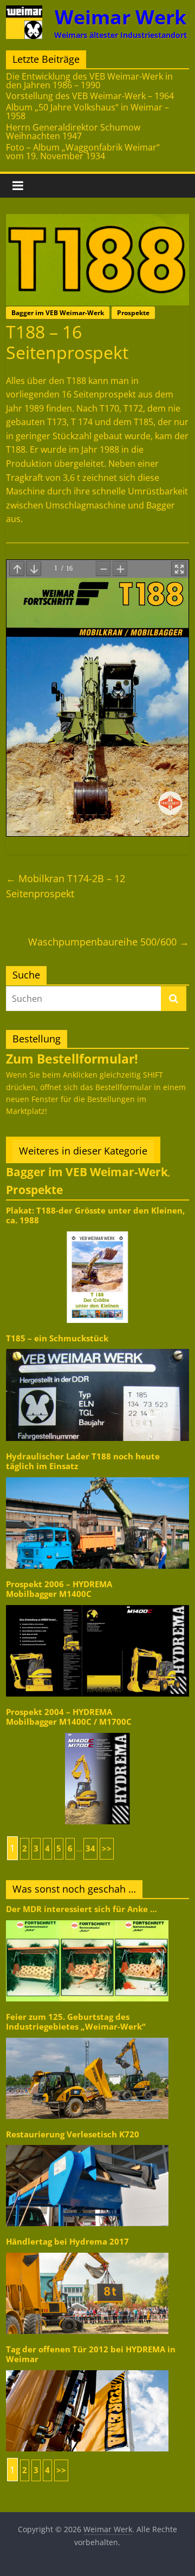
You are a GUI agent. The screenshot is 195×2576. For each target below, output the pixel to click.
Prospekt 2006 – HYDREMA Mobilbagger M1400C (59, 1589)
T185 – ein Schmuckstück (57, 1338)
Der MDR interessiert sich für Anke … (82, 1909)
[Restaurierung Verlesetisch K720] (87, 2144)
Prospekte (133, 313)
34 (90, 1848)
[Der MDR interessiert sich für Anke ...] (87, 1919)
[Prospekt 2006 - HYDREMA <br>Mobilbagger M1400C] (97, 1604)
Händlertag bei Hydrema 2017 (67, 2242)
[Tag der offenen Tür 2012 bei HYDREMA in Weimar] (87, 2369)
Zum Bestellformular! (72, 1059)
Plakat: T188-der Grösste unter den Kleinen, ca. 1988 (95, 1215)
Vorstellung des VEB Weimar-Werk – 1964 (90, 96)
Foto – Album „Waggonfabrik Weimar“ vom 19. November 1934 (83, 152)
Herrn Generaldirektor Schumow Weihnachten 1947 (73, 132)
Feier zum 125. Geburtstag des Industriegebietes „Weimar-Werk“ (76, 2022)
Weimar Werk (121, 17)
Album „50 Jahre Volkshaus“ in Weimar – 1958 (87, 112)
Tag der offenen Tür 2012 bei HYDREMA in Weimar (91, 2354)
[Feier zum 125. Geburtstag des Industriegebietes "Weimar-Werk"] (87, 2037)
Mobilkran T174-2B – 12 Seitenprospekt (66, 886)
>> (107, 1848)
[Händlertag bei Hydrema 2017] (87, 2252)
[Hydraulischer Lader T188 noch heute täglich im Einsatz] (97, 1476)
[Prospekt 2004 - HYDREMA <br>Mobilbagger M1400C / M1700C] (97, 1732)
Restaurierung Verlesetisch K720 (73, 2134)
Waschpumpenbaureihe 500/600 (109, 942)
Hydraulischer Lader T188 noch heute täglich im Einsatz (83, 1461)
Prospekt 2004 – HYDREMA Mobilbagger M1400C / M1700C (69, 1717)
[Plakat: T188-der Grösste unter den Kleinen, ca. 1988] (97, 1231)
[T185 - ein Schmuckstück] (97, 1348)
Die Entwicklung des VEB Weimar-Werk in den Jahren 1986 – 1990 (89, 81)
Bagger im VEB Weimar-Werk (58, 313)
